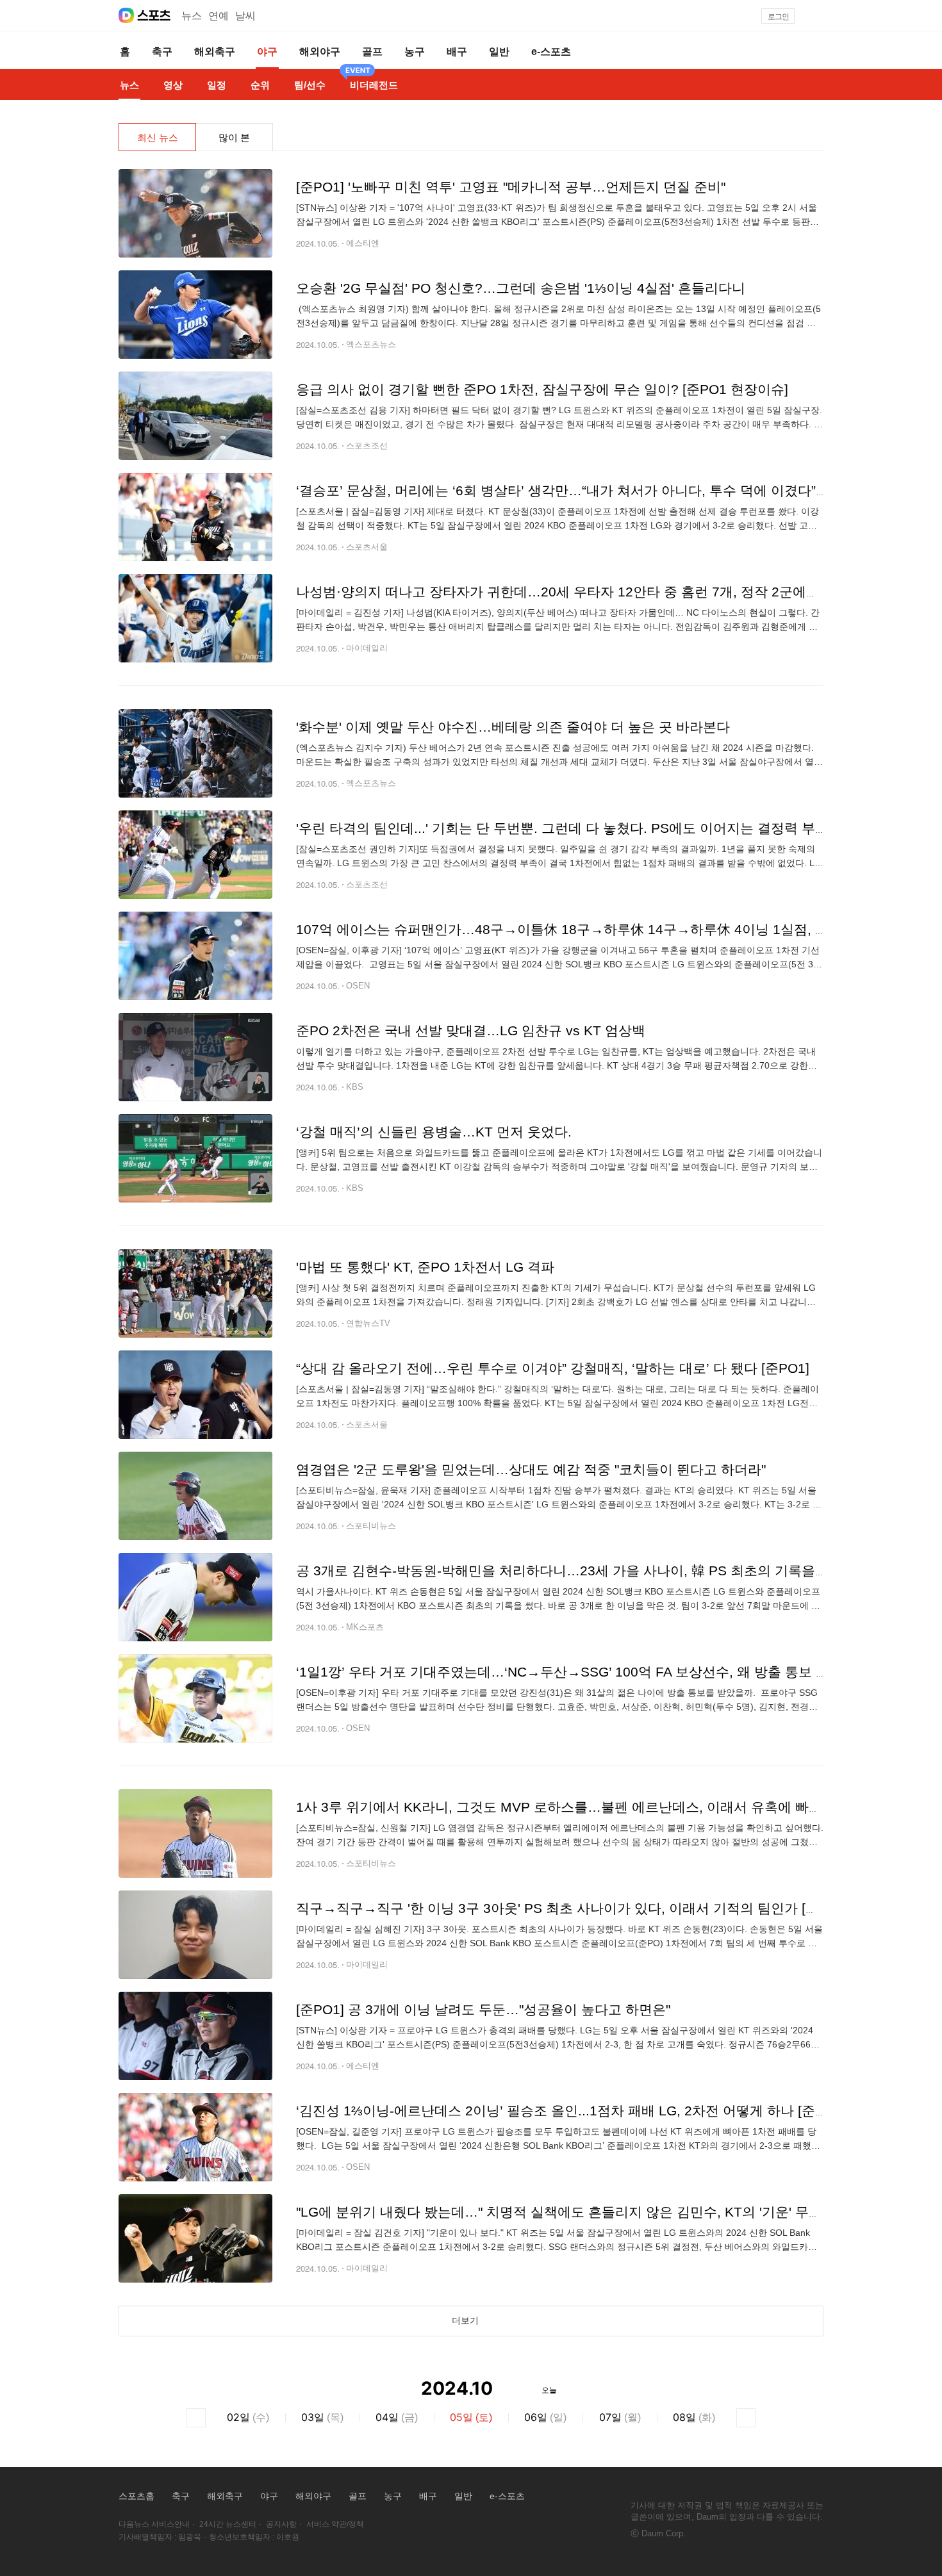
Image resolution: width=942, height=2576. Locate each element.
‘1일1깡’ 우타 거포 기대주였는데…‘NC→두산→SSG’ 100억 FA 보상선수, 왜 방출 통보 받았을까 (583, 1672)
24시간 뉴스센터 (228, 2524)
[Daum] (126, 15)
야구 (269, 2496)
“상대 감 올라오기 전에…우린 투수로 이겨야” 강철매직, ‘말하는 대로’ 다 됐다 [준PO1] (553, 1368)
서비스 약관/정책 (335, 2524)
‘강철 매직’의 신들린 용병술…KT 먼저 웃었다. (434, 1132)
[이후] (746, 2418)
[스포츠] (154, 15)
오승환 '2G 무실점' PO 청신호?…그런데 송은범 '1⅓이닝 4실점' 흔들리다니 (521, 288)
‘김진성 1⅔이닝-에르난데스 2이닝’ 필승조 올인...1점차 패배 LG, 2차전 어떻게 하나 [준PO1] (571, 2111)
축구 (181, 2496)
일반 (463, 2496)
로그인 (778, 17)
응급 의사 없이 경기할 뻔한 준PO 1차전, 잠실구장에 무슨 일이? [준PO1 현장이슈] (542, 389)
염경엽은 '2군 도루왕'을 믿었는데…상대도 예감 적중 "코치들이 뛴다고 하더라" (531, 1469)
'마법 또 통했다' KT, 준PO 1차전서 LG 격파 (425, 1267)
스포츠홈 (136, 2496)
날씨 (245, 16)
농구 (393, 2496)
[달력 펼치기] (511, 2389)
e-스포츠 (507, 2496)
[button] (818, 16)
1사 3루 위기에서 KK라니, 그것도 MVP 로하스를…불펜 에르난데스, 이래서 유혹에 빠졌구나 (573, 1807)
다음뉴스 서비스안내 (154, 2524)
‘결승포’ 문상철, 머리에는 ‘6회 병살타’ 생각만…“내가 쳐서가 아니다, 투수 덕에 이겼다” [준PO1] (582, 490)
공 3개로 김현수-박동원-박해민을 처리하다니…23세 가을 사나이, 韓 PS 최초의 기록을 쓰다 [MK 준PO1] (609, 1571)
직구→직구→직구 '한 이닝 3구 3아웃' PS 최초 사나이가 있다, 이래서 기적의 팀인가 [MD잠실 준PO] (595, 1908)
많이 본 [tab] (234, 137)
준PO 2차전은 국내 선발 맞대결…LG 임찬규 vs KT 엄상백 (471, 1030)
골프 (358, 2496)
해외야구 (313, 2496)
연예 (219, 16)
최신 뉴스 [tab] (158, 137)
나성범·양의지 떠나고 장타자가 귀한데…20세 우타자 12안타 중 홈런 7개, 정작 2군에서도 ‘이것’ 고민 (599, 592)
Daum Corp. (664, 2533)
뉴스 (192, 16)
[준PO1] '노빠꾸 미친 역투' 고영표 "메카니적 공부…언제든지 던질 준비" (511, 187)
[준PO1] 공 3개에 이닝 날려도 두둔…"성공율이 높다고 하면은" (483, 2009)
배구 (428, 2496)
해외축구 (225, 2496)
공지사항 (281, 2524)
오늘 (549, 2389)
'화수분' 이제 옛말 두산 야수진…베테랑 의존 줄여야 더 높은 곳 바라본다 (513, 727)
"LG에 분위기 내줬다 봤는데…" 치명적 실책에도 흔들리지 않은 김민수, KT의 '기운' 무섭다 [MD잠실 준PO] (614, 2212)
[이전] (196, 2418)
